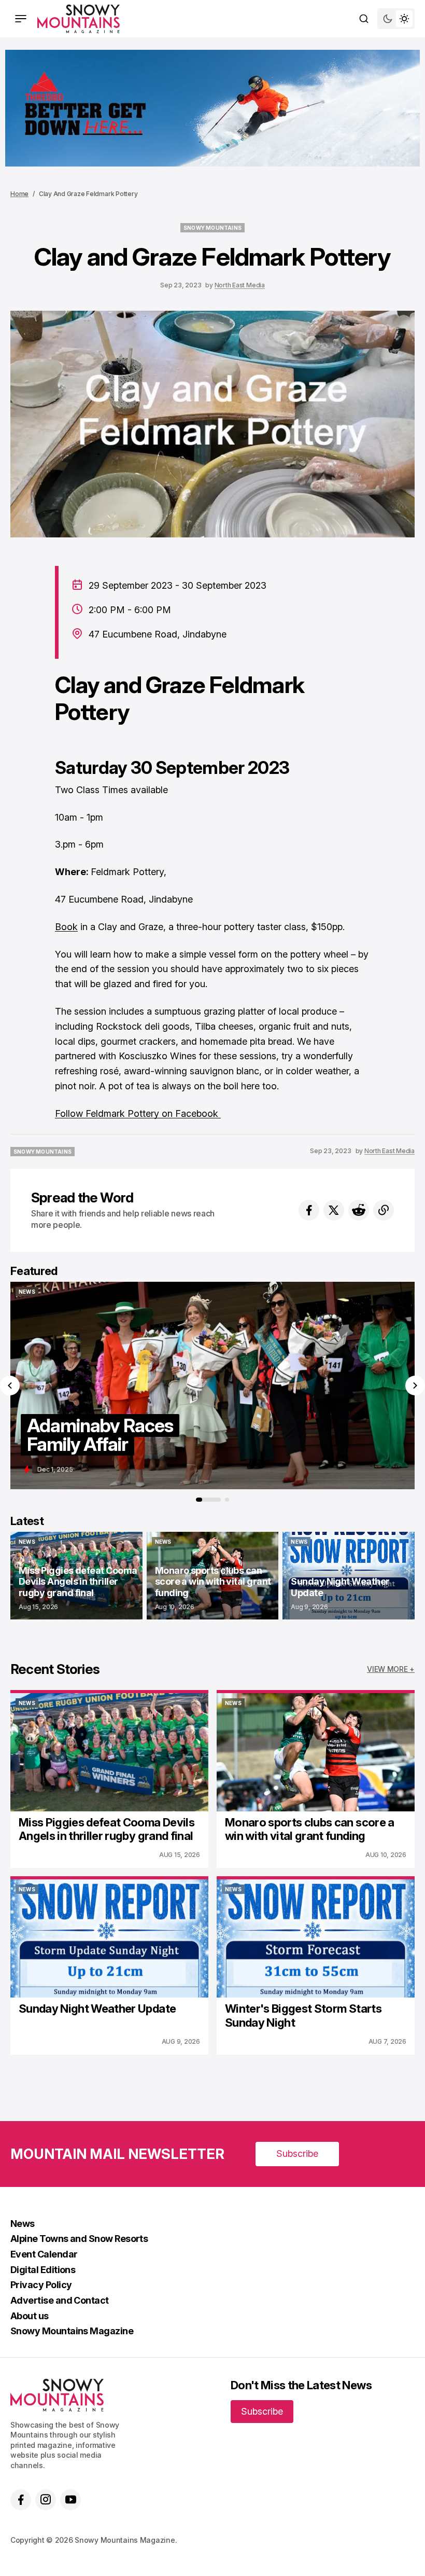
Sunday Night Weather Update (97, 2009)
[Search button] (364, 19)
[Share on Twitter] (334, 1210)
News (23, 2224)
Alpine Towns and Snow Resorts (79, 2239)
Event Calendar (44, 2254)
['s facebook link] (21, 2500)
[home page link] (79, 19)
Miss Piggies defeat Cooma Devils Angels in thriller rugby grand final (107, 1829)
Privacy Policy (41, 2285)
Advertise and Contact (60, 2300)
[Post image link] (109, 1752)
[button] (10, 1386)
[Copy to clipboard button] (384, 1210)
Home (19, 194)
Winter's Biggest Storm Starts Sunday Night (303, 2015)
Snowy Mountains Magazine (72, 2331)
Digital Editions (43, 2270)
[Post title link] (212, 1386)
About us (30, 2316)
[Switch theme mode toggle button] (396, 19)
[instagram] (46, 2500)
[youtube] (70, 2500)
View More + (391, 1669)
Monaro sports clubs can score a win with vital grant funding (310, 1829)
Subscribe (297, 2153)
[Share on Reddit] (359, 1210)
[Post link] (76, 1576)
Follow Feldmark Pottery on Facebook (138, 1113)
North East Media (240, 285)
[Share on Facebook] (309, 1210)
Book (66, 927)
